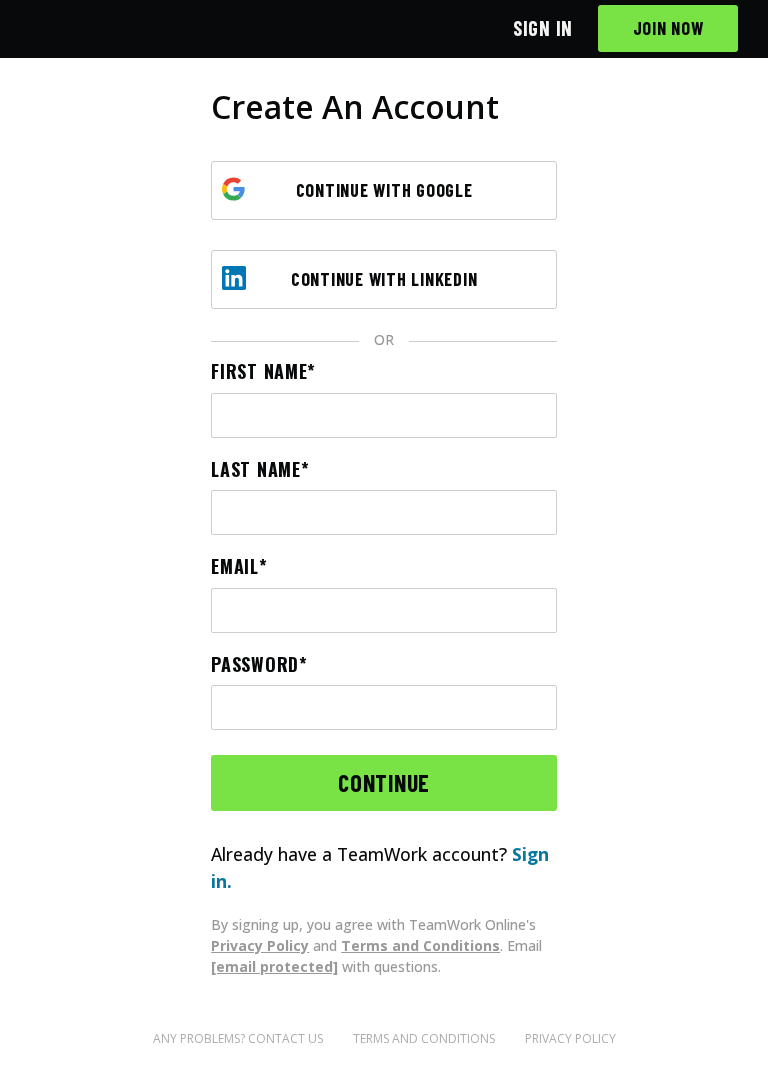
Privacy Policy (260, 945)
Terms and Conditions (420, 945)
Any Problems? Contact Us (238, 1038)
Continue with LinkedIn (384, 279)
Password (255, 664)
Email (235, 566)
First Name (259, 371)
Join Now (668, 28)
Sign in (543, 28)
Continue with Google (384, 190)
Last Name (255, 469)
